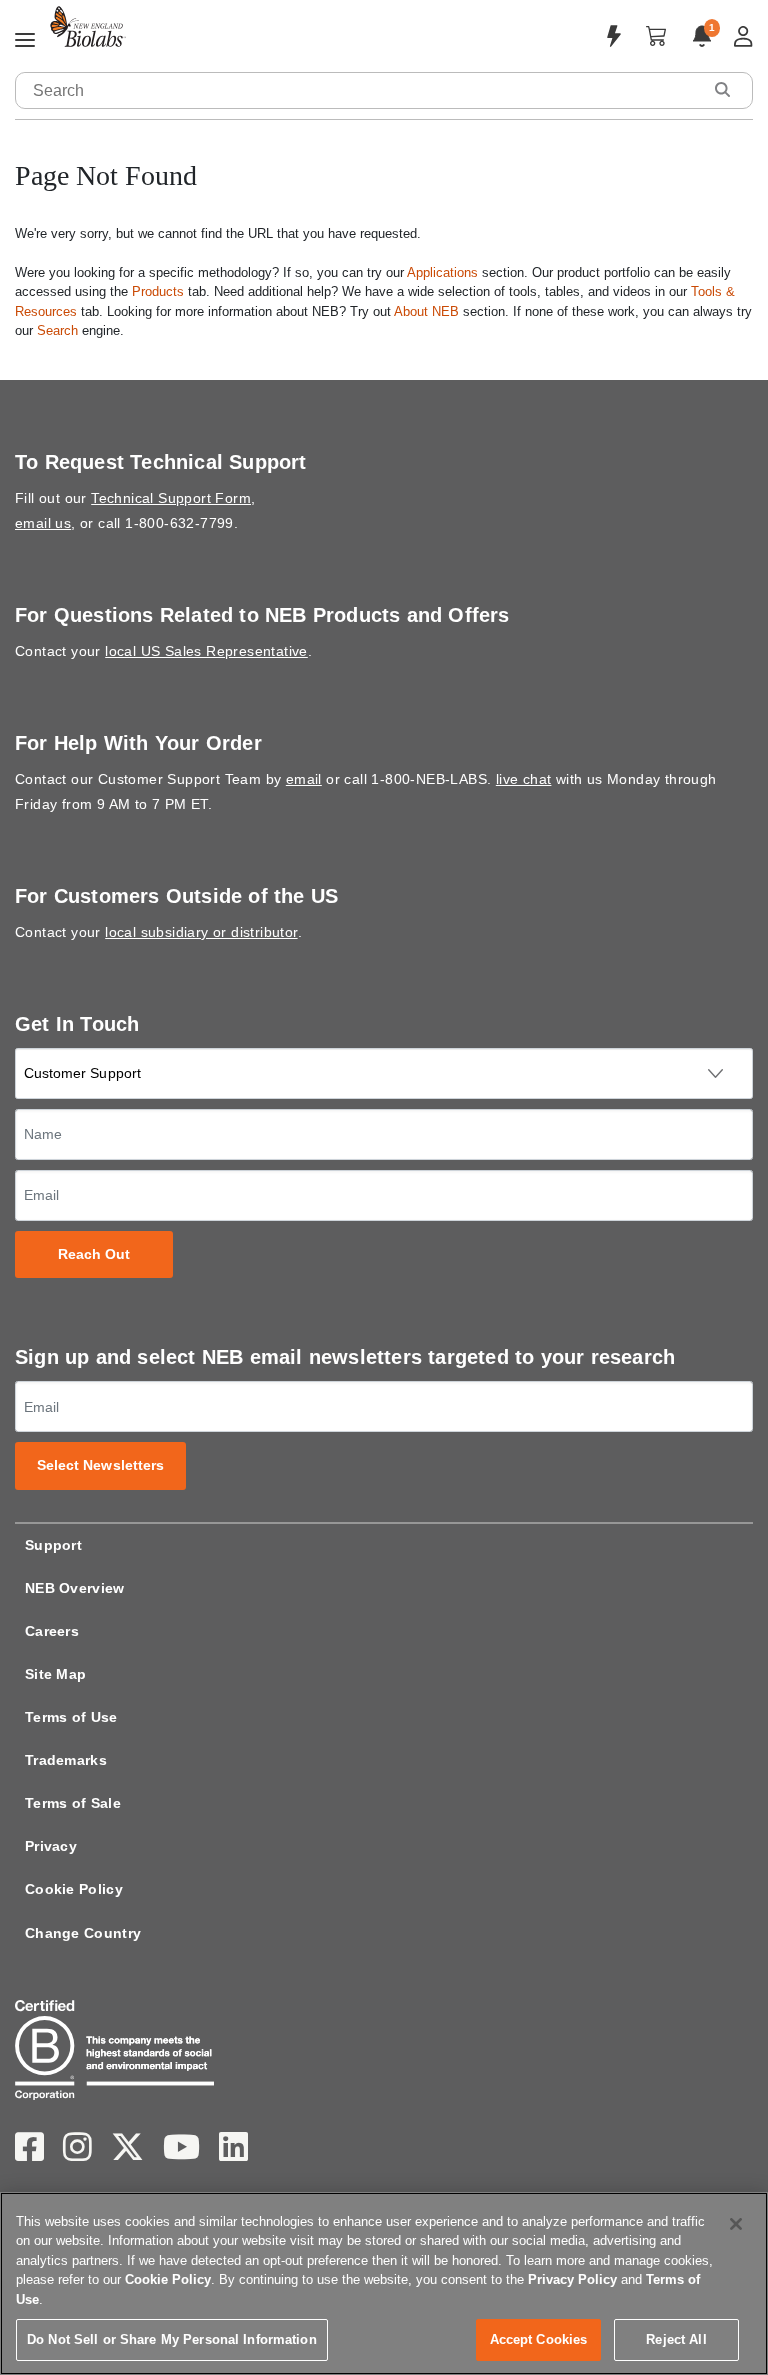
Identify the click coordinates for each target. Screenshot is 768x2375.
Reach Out (94, 1254)
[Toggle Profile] (743, 36)
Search (57, 330)
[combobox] (359, 90)
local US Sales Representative (206, 651)
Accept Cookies (539, 2339)
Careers (52, 1631)
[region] (384, 2283)
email (304, 779)
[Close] (736, 2224)
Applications (442, 272)
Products (158, 291)
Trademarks (66, 1760)
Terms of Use (71, 1717)
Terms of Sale (73, 1803)
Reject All (676, 2339)
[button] (722, 89)
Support (53, 1545)
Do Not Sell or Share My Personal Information (172, 2339)
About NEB (426, 311)
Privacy (51, 1846)
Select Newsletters (101, 1465)
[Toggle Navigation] (25, 41)
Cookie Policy (74, 1889)
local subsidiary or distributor (201, 932)
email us (43, 523)
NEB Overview (75, 1588)
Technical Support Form (171, 498)
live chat (524, 779)
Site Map (55, 1674)
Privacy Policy (572, 2279)
